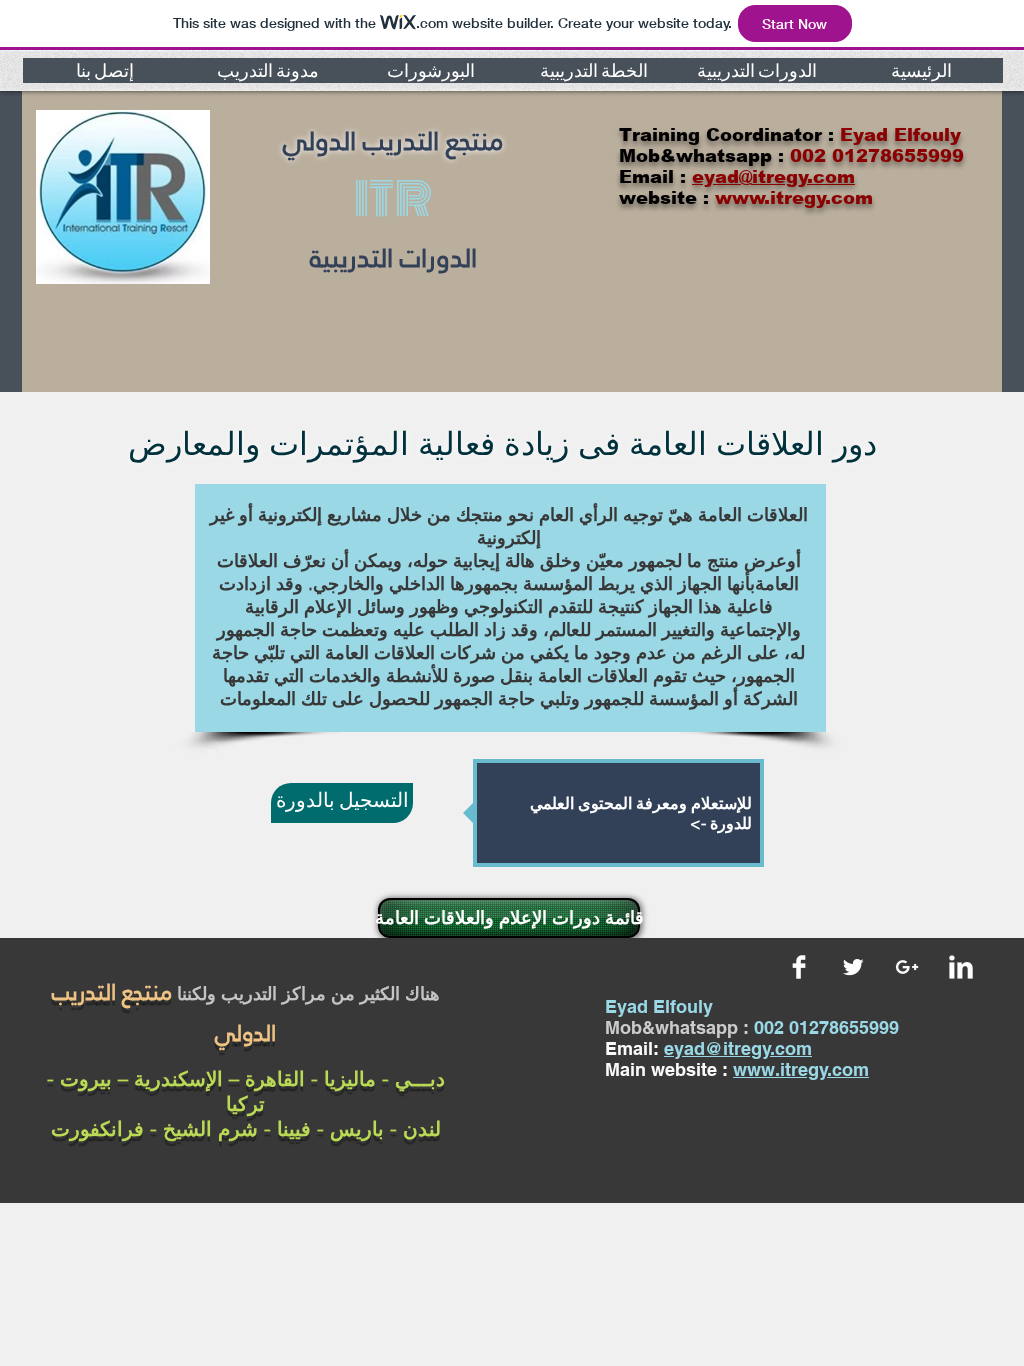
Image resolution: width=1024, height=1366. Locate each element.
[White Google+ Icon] (907, 967)
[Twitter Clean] (853, 967)
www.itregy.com (801, 1069)
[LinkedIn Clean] (961, 967)
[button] (104, 70)
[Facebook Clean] (799, 967)
